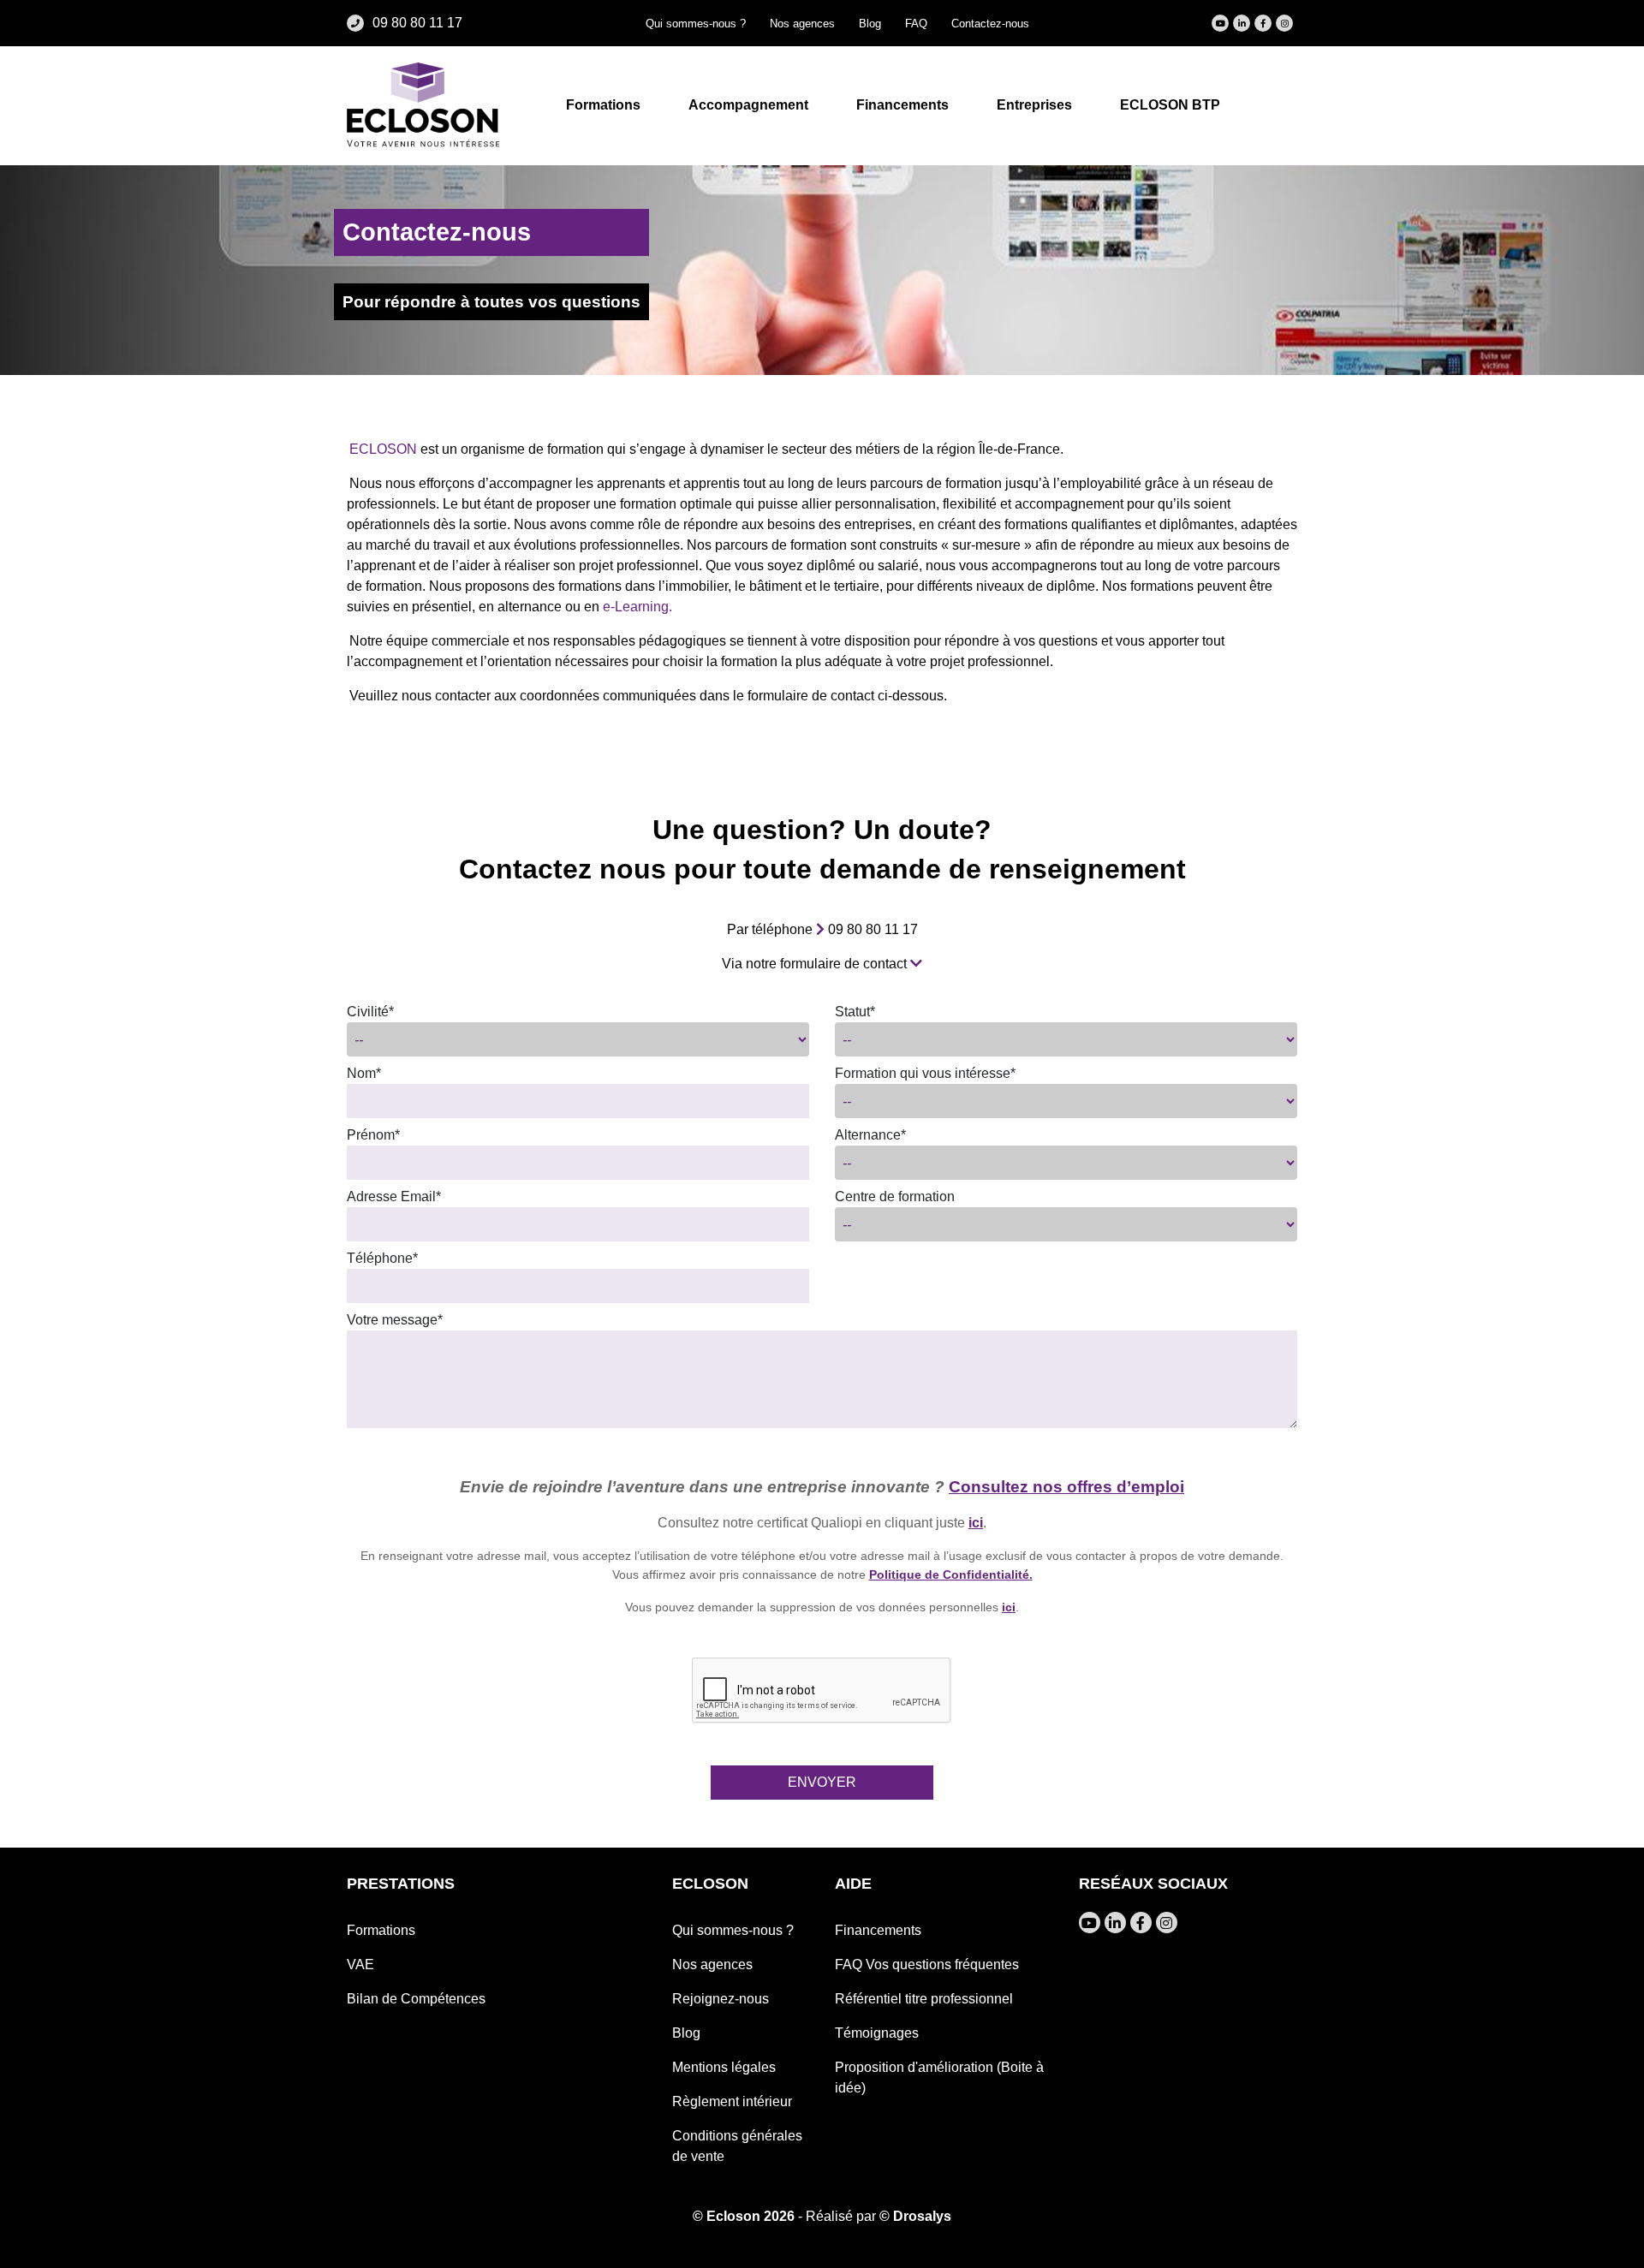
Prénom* (373, 1135)
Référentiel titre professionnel (924, 1999)
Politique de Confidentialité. (951, 1575)
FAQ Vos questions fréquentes (927, 1964)
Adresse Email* (394, 1197)
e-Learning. (637, 607)
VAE (360, 1964)
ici (976, 1523)
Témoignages (877, 2033)
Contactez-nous (990, 24)
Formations (381, 1930)
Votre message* (395, 1320)
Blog (870, 24)
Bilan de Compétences (416, 1999)
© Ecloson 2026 (744, 2216)
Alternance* (870, 1135)
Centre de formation (895, 1197)
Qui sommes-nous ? (696, 24)
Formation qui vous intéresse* (925, 1073)
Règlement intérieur (732, 2101)
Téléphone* (382, 1258)
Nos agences (802, 24)
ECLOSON (385, 450)
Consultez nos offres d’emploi (1066, 1487)
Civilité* (370, 1012)
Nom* (364, 1073)
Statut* (855, 1012)
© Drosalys (915, 2216)
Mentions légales (724, 2067)
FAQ (916, 24)
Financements (878, 1930)
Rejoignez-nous (721, 1999)
